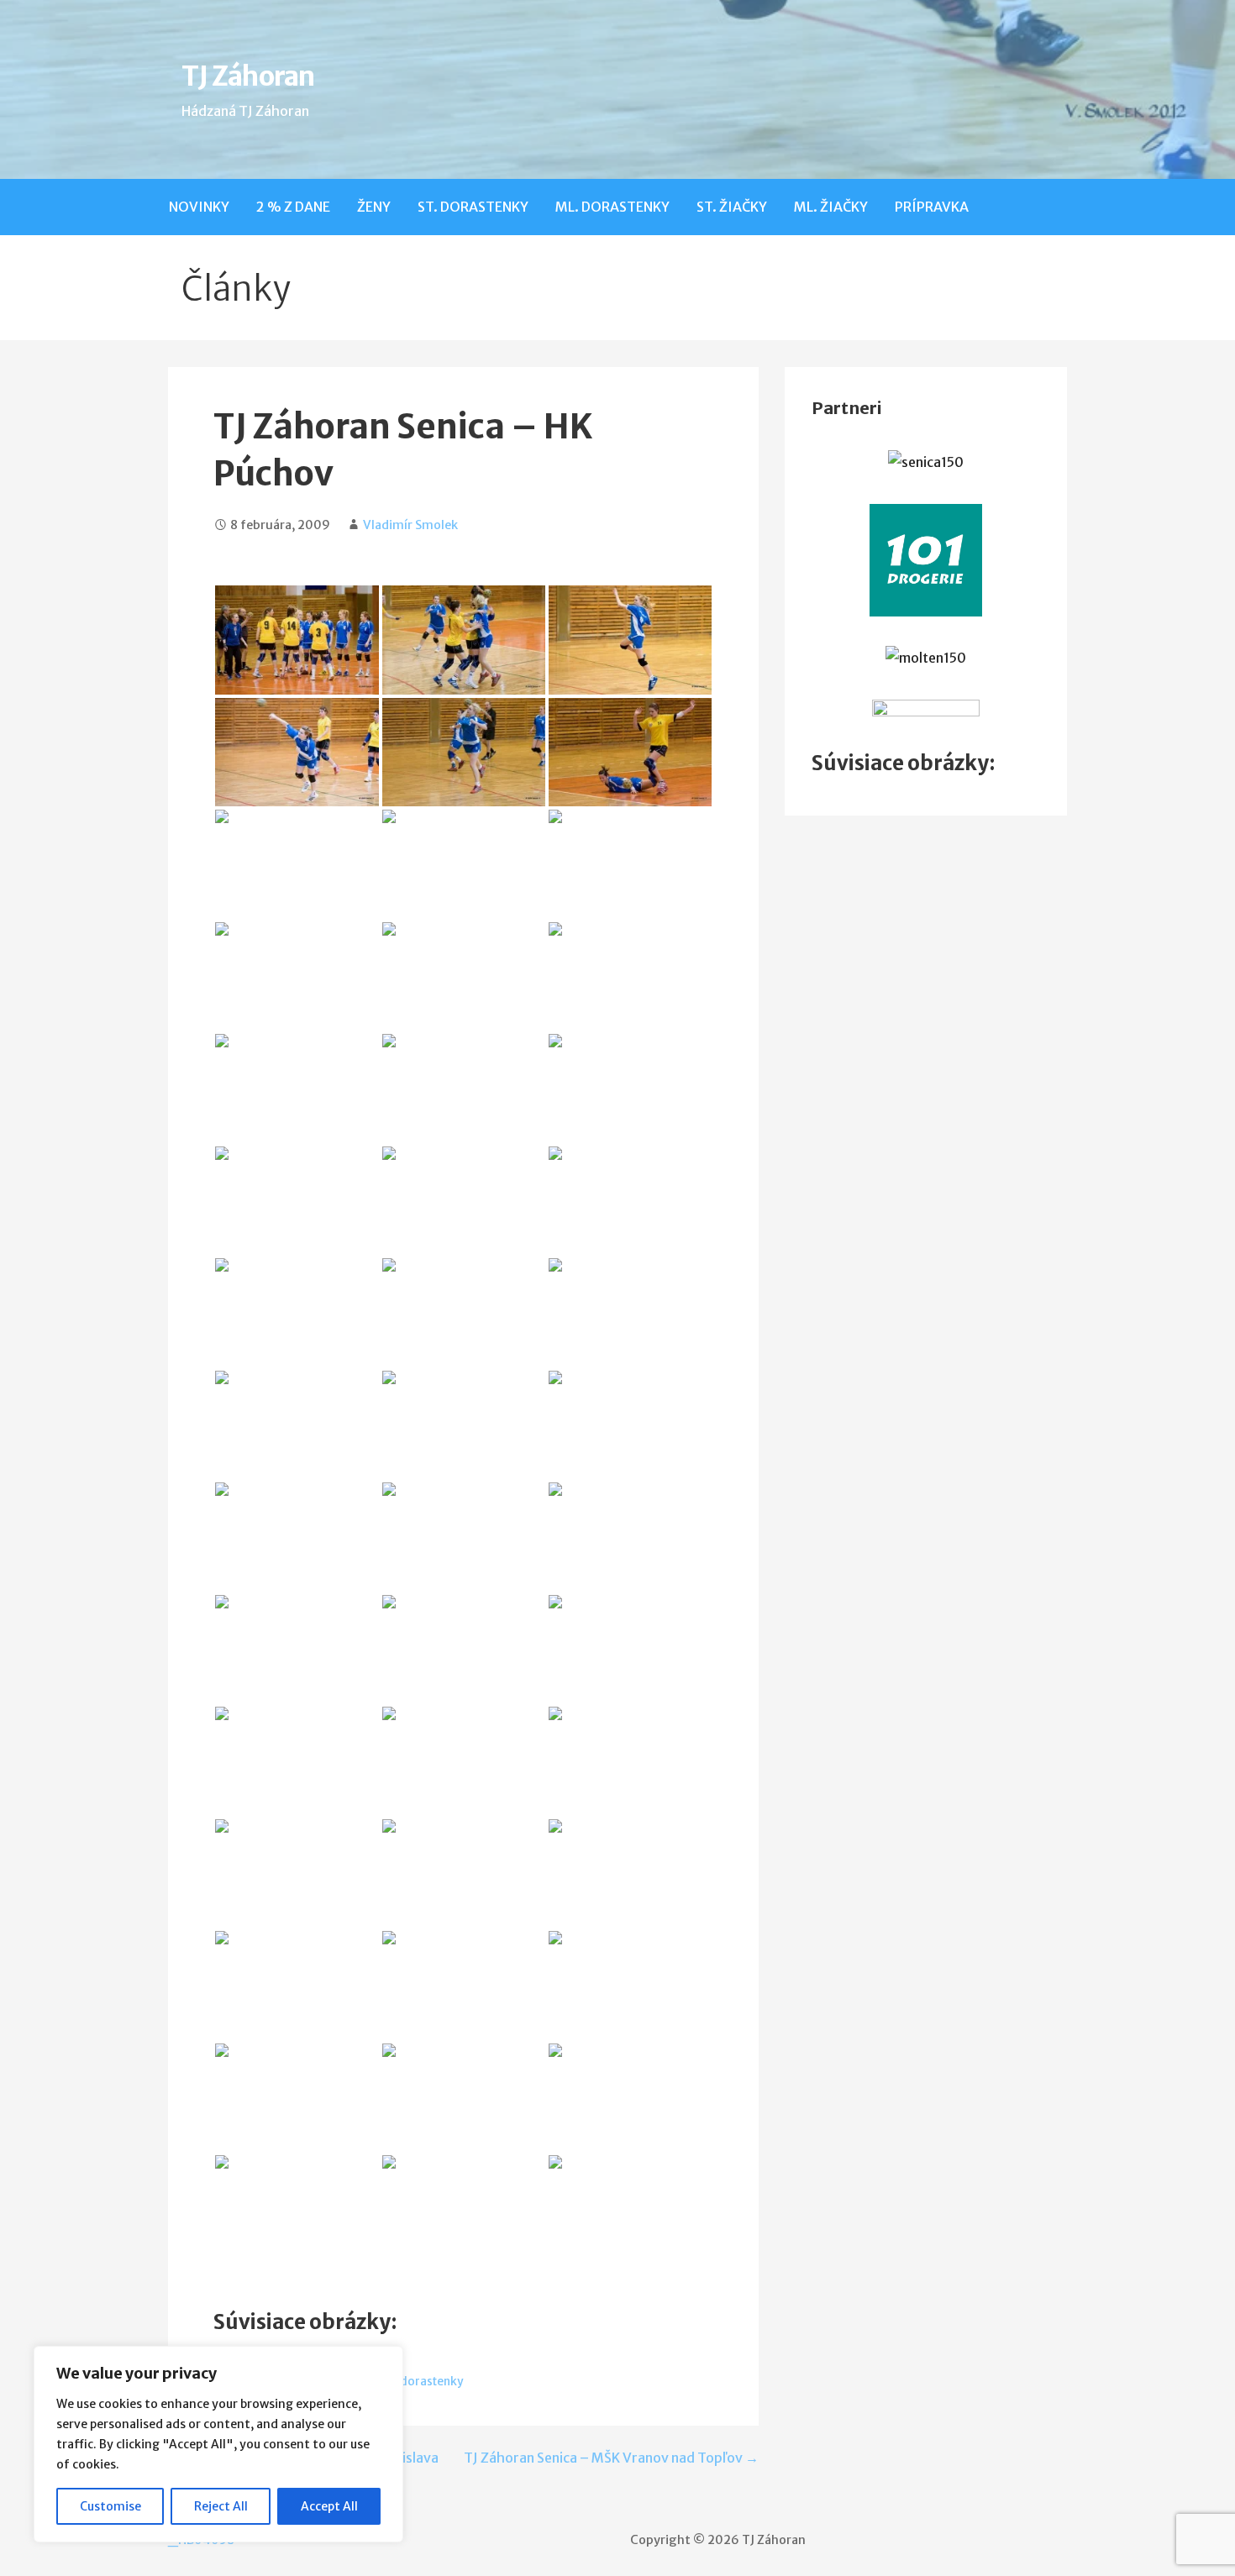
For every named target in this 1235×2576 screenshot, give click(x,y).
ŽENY (374, 207)
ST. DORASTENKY (473, 207)
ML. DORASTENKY (612, 207)
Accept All (329, 2506)
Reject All (221, 2506)
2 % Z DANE (293, 207)
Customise (110, 2506)
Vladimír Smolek (410, 525)
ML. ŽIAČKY (831, 207)
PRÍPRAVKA (932, 207)
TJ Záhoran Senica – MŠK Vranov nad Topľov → (611, 2458)
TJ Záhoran (247, 76)
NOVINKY (199, 207)
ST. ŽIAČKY (732, 207)
